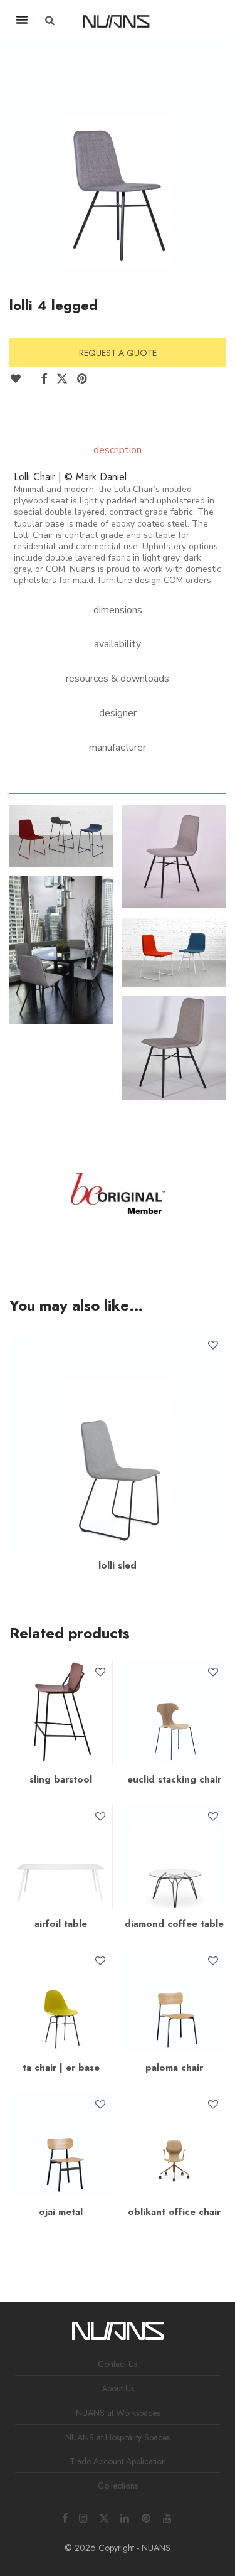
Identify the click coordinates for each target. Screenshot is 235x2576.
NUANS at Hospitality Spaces (118, 2437)
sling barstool (61, 1779)
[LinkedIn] (125, 2517)
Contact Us (118, 2364)
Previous (12, 154)
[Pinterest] (147, 2517)
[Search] (195, 21)
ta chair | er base (61, 2068)
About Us (118, 2388)
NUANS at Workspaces (118, 2413)
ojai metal (61, 2212)
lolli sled (118, 1565)
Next (223, 154)
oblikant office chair (174, 2212)
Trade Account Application (118, 2461)
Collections (118, 2486)
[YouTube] (168, 2517)
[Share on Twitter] (62, 379)
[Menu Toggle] (22, 19)
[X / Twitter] (104, 2517)
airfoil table (61, 1924)
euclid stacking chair (174, 1779)
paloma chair (174, 2068)
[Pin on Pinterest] (83, 379)
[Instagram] (83, 2517)
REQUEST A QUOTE (118, 353)
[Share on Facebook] (44, 379)
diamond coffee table (174, 1924)
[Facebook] (65, 2517)
